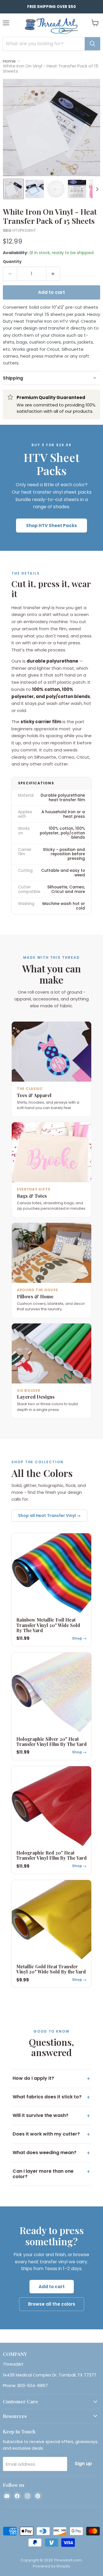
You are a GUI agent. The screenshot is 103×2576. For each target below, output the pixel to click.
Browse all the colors (52, 2304)
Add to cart (52, 2287)
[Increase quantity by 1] (53, 274)
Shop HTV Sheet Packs (51, 526)
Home (9, 61)
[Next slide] (97, 189)
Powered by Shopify (51, 2566)
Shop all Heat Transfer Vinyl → (49, 1516)
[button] (13, 189)
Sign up (83, 2464)
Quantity (12, 262)
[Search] (92, 44)
